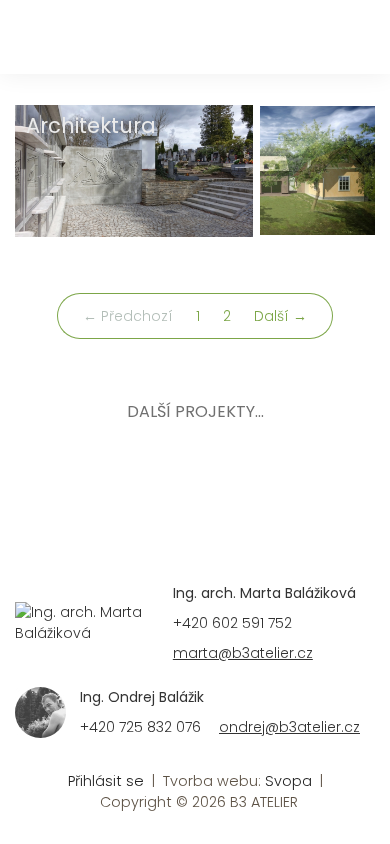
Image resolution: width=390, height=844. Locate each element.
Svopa (288, 781)
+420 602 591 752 (232, 623)
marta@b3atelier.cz (243, 653)
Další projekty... (195, 411)
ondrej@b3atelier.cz (289, 727)
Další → (280, 316)
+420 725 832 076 (140, 727)
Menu (352, 42)
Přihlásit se (106, 781)
